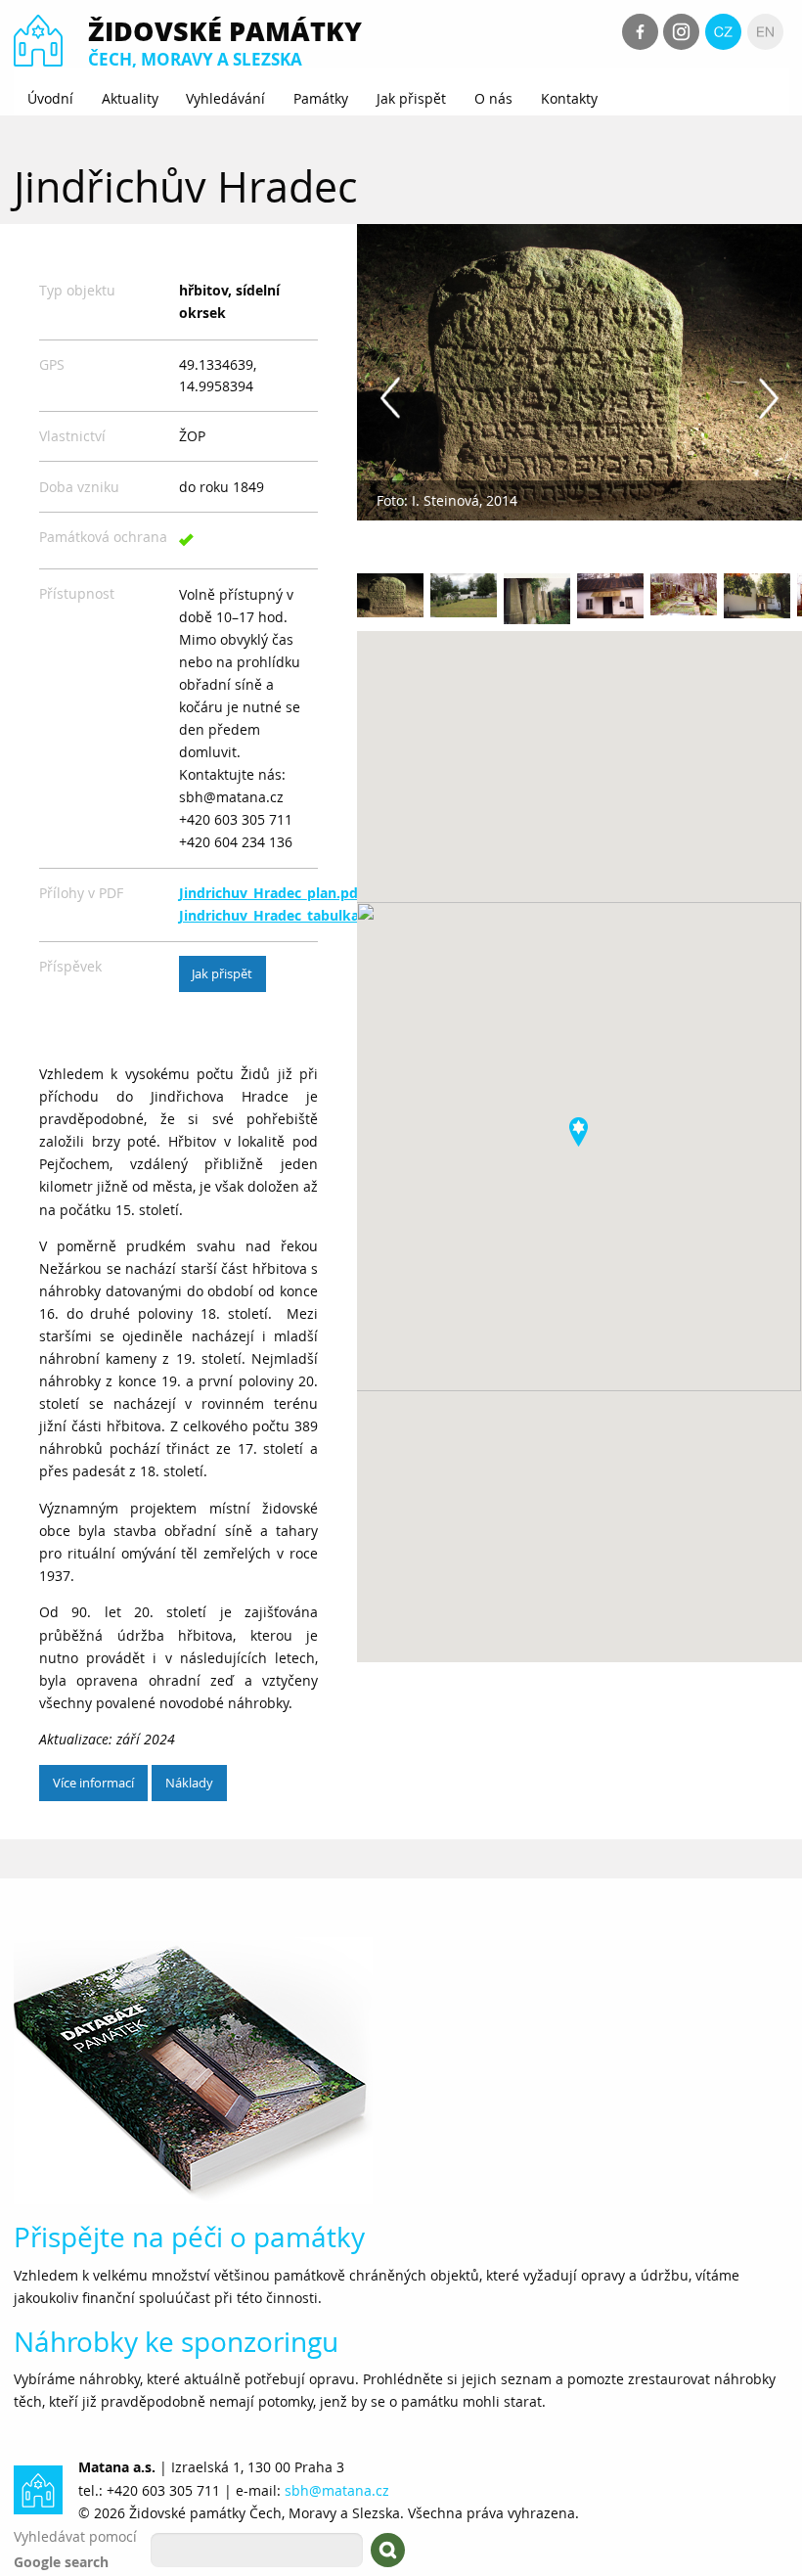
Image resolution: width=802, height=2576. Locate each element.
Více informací (93, 1783)
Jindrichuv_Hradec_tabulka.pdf (282, 916)
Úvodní (50, 98)
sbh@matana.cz (337, 2490)
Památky (321, 98)
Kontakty (569, 98)
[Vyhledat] (388, 2550)
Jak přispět (411, 98)
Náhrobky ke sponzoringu (176, 2342)
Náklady (189, 1783)
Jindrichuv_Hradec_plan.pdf (271, 893)
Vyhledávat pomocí (75, 2536)
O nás (493, 98)
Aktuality (130, 98)
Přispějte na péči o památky (189, 2237)
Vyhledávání (225, 98)
